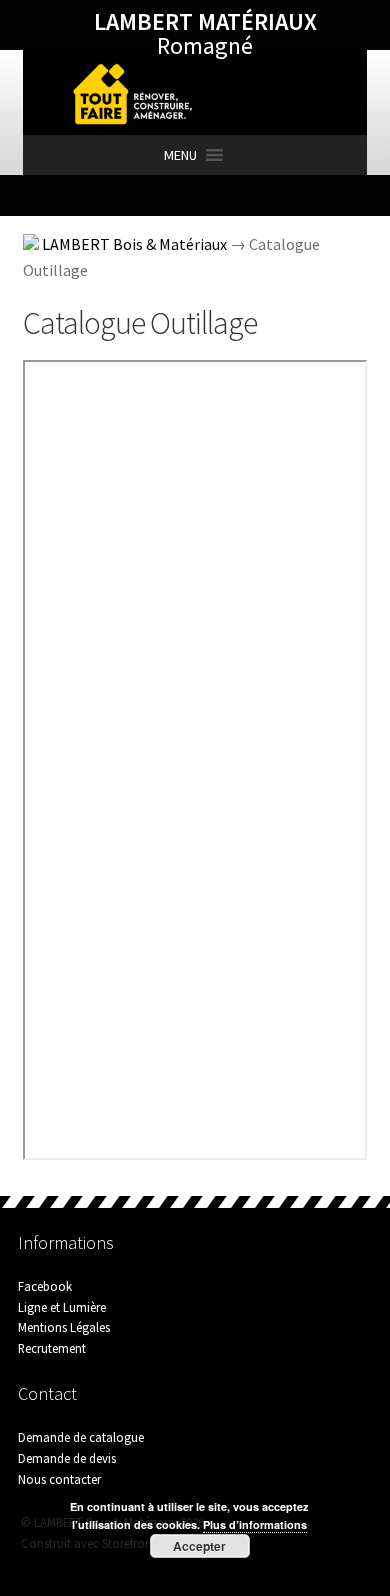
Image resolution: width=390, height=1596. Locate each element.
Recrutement (52, 1348)
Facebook (45, 1286)
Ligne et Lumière (62, 1307)
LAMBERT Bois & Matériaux (134, 244)
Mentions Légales (64, 1327)
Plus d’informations (255, 1524)
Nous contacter (59, 1479)
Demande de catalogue (81, 1437)
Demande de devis (67, 1458)
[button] (180, 155)
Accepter (199, 1546)
